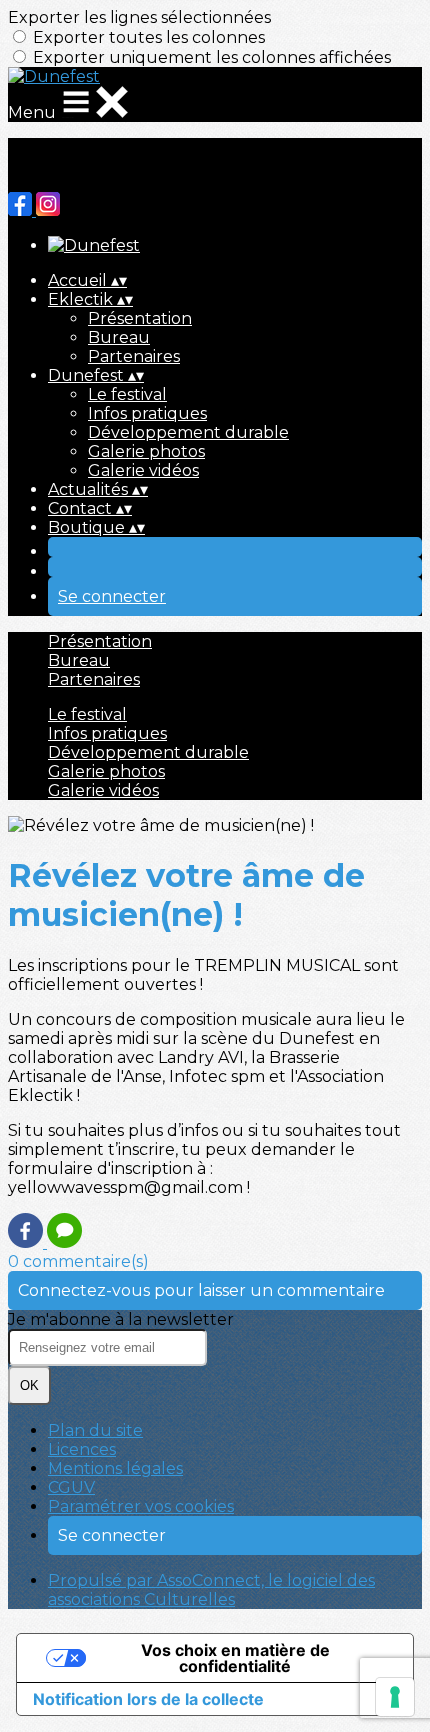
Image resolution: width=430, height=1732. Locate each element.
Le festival (127, 394)
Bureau (119, 337)
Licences (82, 1449)
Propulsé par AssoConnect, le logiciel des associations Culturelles (211, 1590)
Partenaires (134, 356)
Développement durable (188, 432)
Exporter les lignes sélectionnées (139, 17)
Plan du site (95, 1430)
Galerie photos (146, 451)
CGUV (71, 1487)
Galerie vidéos (143, 470)
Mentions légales (115, 1468)
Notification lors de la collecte (148, 1699)
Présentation (140, 318)
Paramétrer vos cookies (141, 1506)
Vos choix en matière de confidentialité (235, 1658)
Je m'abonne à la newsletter (121, 1319)
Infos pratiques (147, 413)
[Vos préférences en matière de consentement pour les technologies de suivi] (395, 1697)
